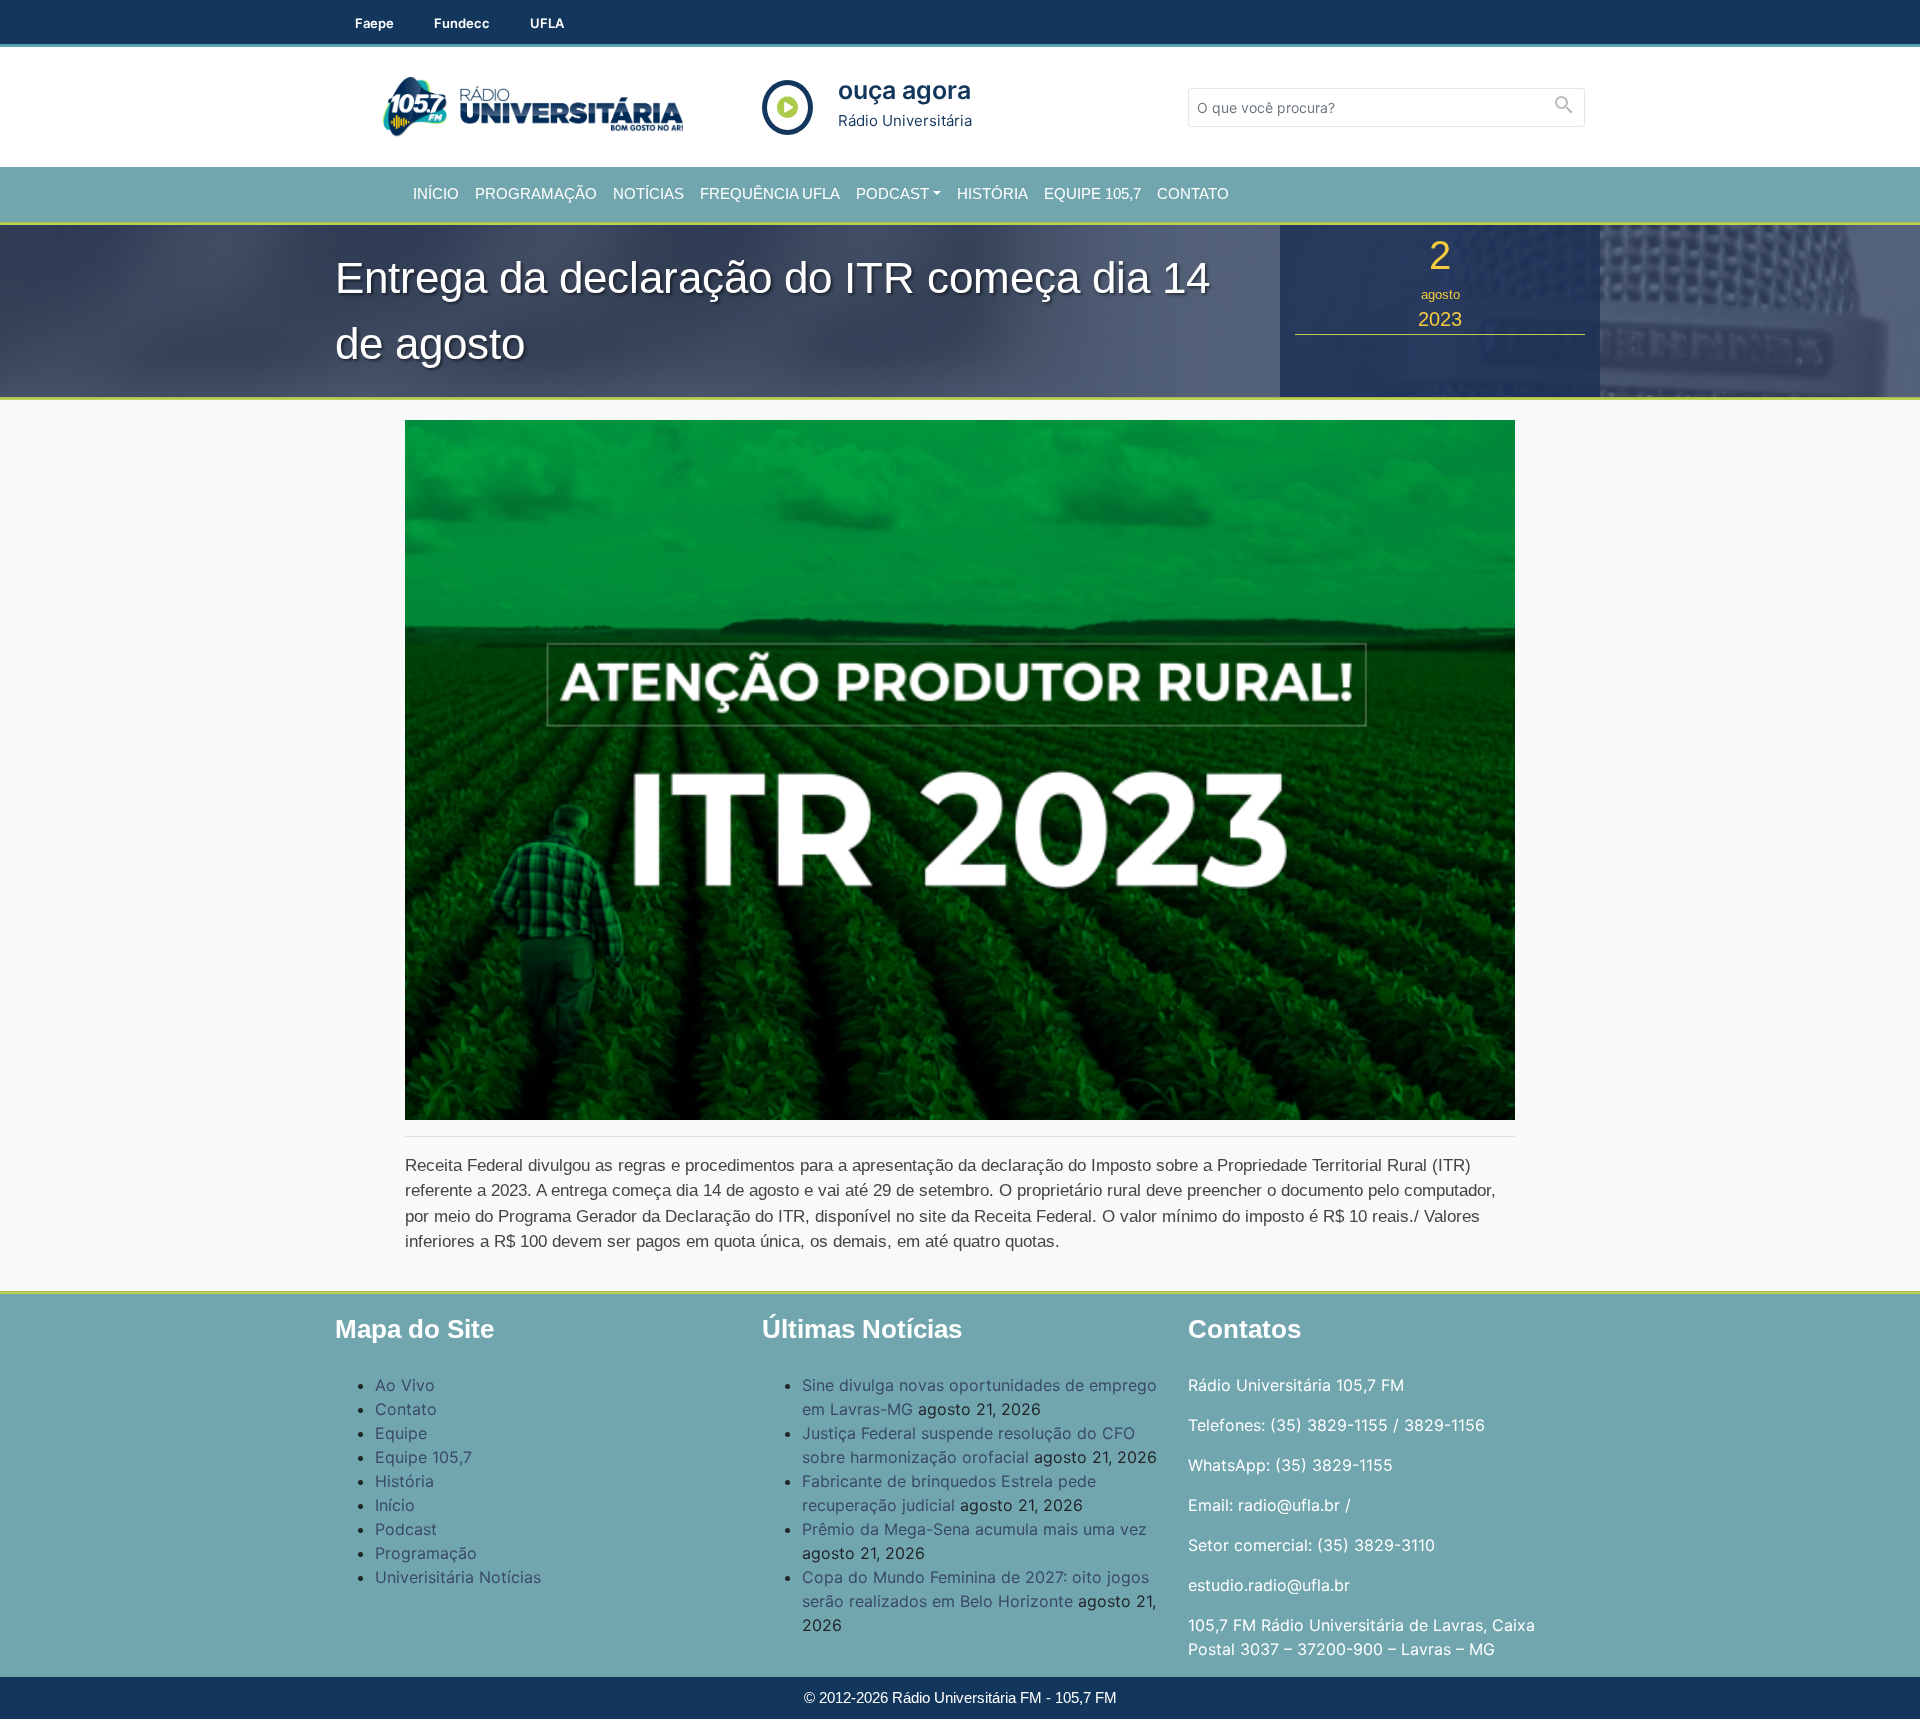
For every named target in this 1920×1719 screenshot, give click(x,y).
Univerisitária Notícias (458, 1577)
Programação (536, 193)
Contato (1193, 193)
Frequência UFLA (770, 193)
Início (436, 193)
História (992, 193)
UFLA (547, 23)
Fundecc (462, 23)
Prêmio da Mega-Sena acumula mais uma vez (974, 1529)
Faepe (374, 23)
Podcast (892, 193)
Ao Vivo (405, 1385)
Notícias (648, 193)
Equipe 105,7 (1092, 193)
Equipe (401, 1433)
